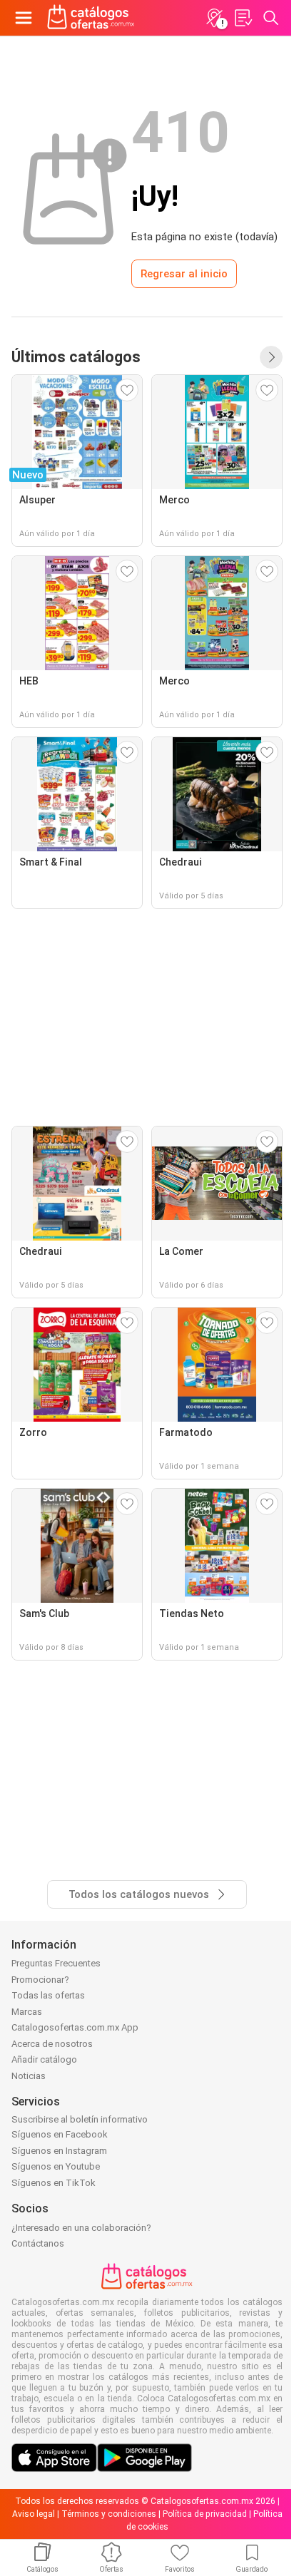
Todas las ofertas (48, 1995)
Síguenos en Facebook (60, 2134)
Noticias (29, 2076)
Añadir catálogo (44, 2059)
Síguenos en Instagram (59, 2151)
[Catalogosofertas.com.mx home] (91, 18)
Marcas (27, 2012)
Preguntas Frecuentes (56, 1963)
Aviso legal (34, 2514)
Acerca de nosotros (52, 2044)
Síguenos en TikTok (54, 2183)
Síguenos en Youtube (56, 2166)
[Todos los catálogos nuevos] (271, 357)
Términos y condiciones (109, 2514)
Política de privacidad (205, 2514)
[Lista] (243, 18)
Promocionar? (40, 1980)
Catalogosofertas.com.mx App (75, 2027)
